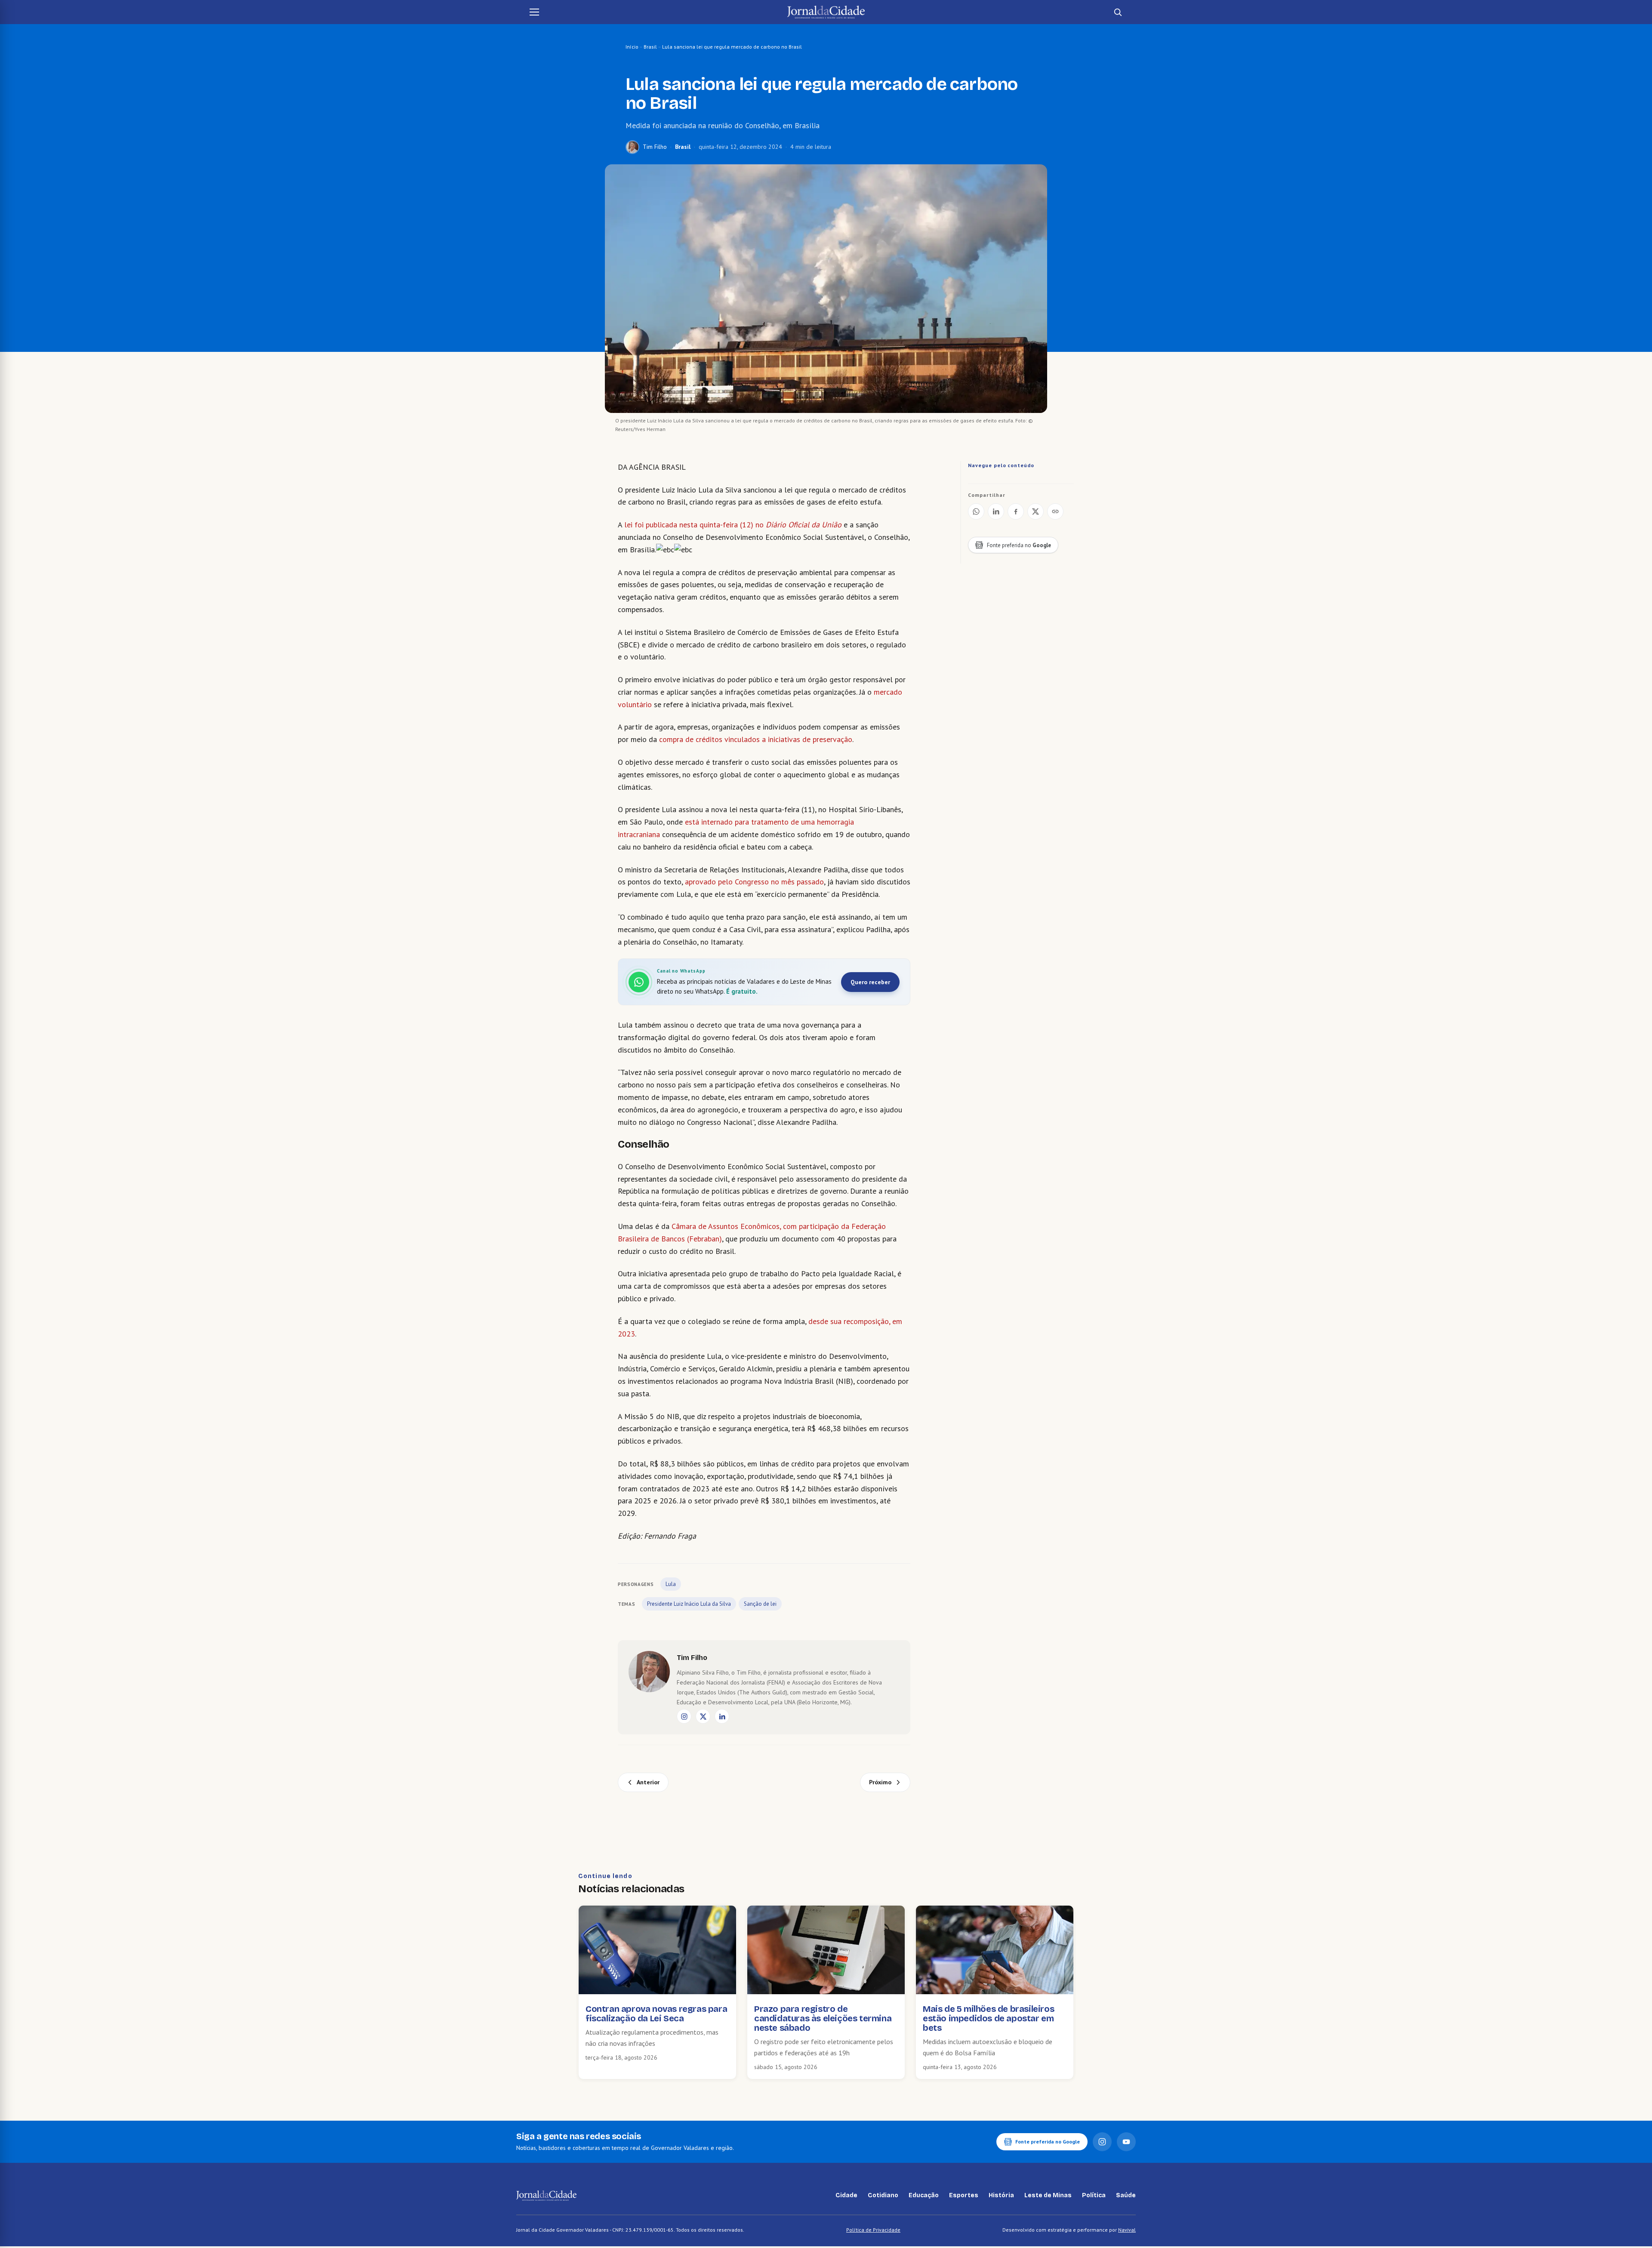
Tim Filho (655, 147)
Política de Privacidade (873, 2230)
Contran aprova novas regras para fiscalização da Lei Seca (656, 2014)
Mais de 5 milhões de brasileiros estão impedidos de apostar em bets (988, 2018)
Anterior (648, 1782)
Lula (671, 1584)
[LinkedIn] (722, 1716)
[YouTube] (1126, 2142)
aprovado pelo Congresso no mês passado (754, 882)
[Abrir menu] (534, 12)
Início (632, 47)
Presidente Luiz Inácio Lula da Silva (689, 1604)
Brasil (650, 47)
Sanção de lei (760, 1604)
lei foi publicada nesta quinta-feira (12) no (733, 525)
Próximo (880, 1782)
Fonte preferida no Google (1048, 2142)
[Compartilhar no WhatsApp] (976, 511)
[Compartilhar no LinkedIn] (996, 511)
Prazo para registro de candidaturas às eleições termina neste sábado (823, 2018)
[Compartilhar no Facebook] (1016, 511)
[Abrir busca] (1118, 12)
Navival (1127, 2230)
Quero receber (870, 982)
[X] (703, 1716)
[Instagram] (684, 1716)
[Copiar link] (1055, 511)
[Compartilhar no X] (1036, 511)
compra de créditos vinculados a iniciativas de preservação (756, 739)
